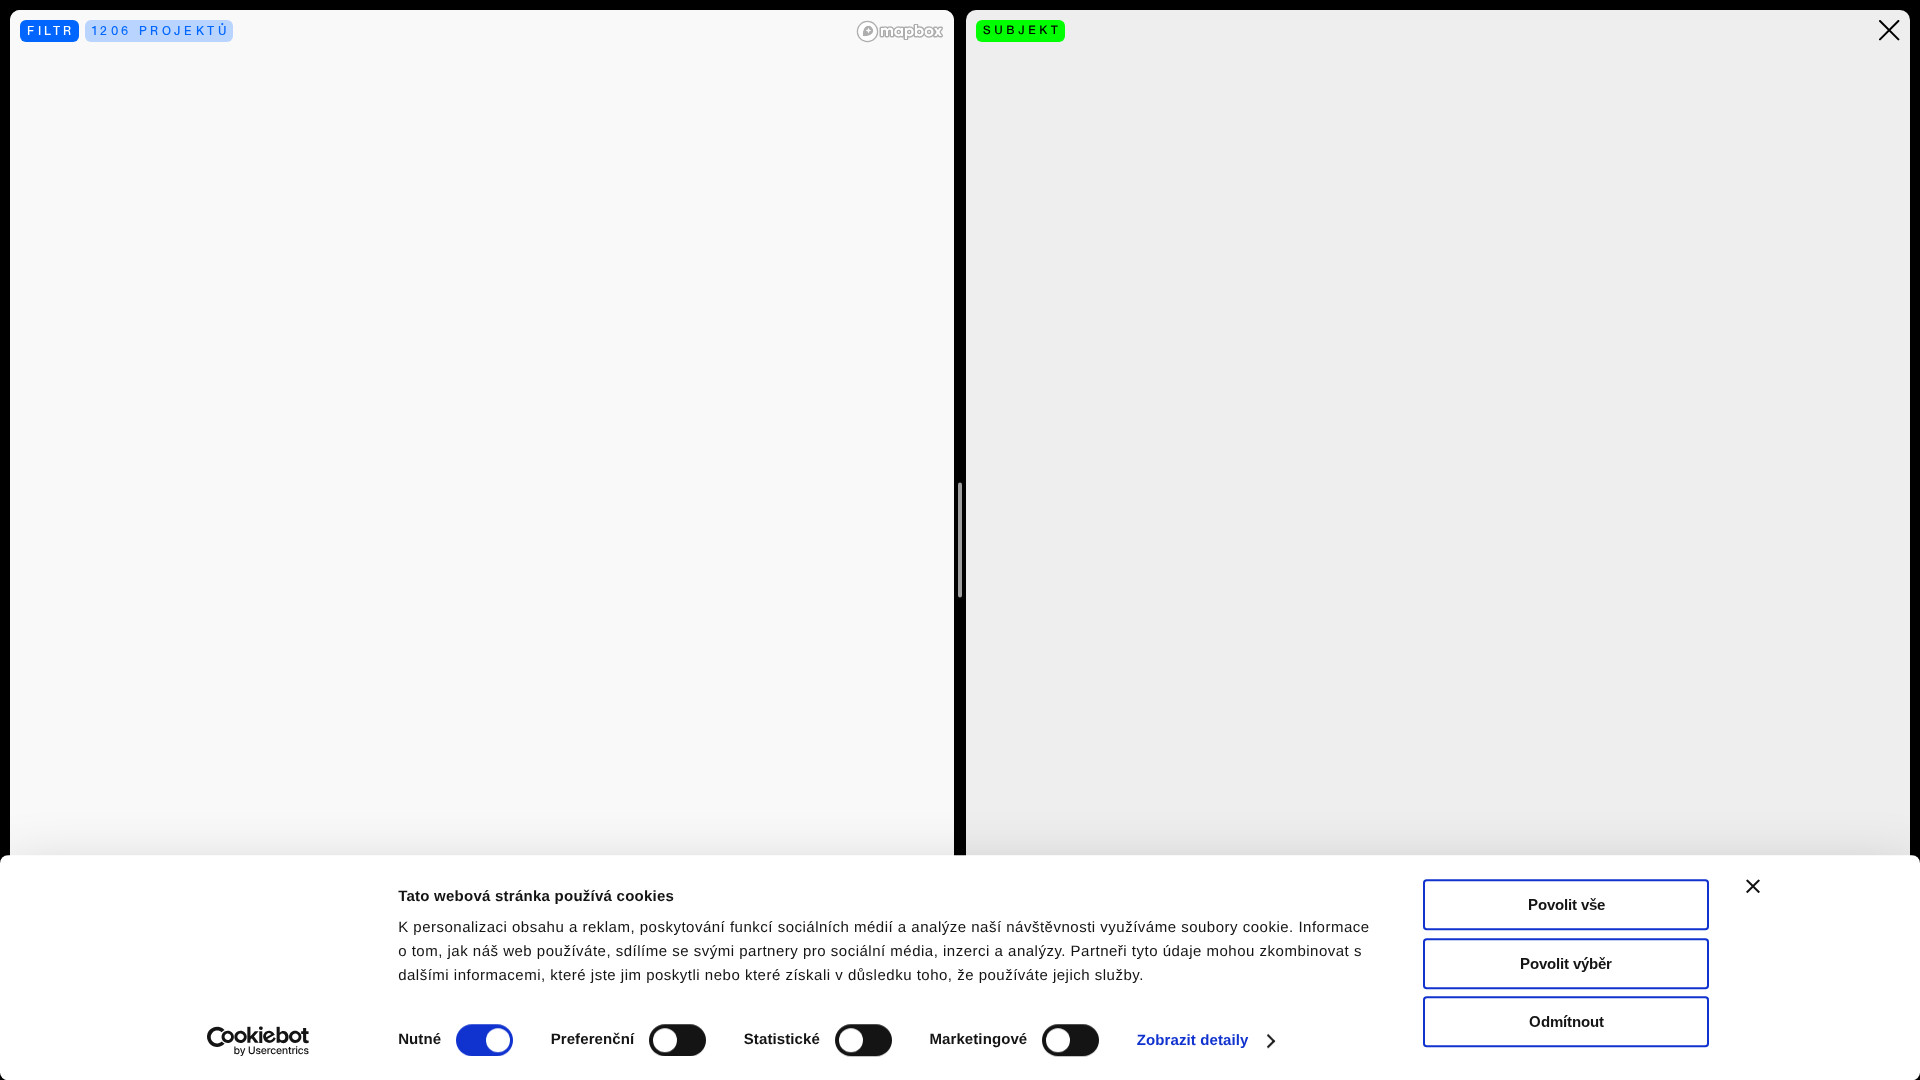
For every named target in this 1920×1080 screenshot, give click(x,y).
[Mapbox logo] (900, 31)
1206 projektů (161, 30)
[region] (482, 540)
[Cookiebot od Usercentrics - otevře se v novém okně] (265, 1041)
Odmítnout (1566, 1021)
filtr (51, 30)
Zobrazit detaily (1193, 1040)
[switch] (677, 1040)
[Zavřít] (1889, 30)
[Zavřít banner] (1753, 886)
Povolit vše (1566, 904)
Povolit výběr (1566, 963)
